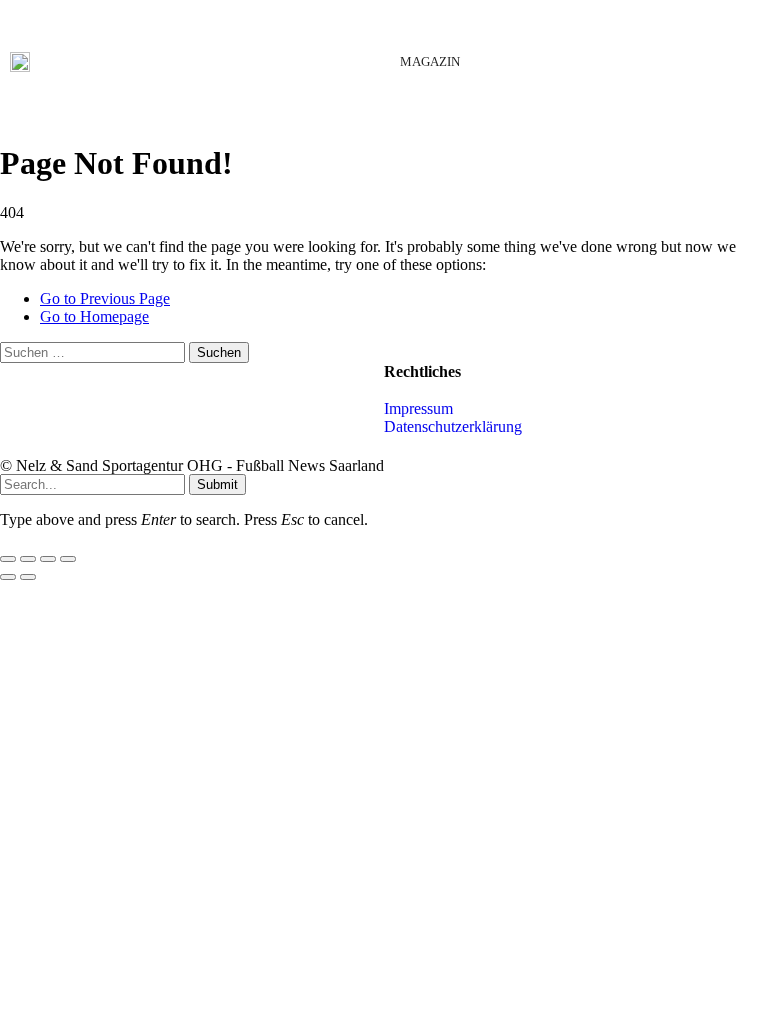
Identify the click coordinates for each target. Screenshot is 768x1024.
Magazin (430, 61)
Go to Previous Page (105, 298)
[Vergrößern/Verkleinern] (8, 559)
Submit (217, 484)
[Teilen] (48, 559)
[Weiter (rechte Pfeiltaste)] (28, 577)
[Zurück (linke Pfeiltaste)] (8, 577)
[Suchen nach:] (94, 351)
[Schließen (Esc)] (68, 559)
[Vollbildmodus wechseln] (28, 559)
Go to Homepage (94, 316)
